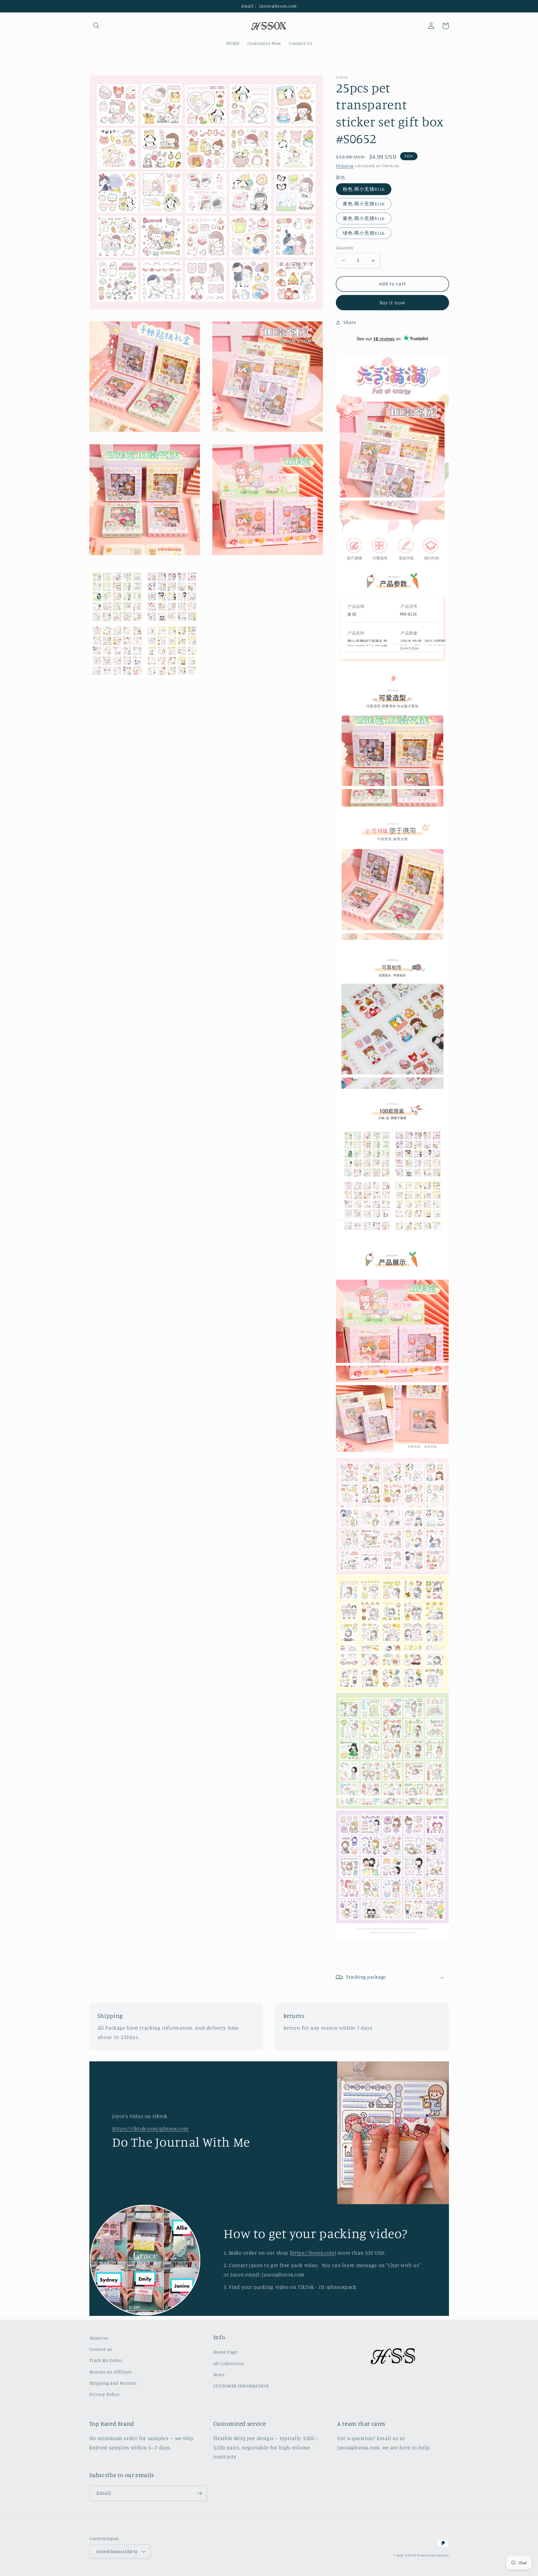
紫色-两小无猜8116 (364, 218)
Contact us (101, 2349)
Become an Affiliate (111, 2372)
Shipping (345, 166)
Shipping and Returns (113, 2383)
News (219, 2375)
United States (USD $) (117, 2551)
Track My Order (106, 2360)
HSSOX (411, 2555)
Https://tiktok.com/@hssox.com (150, 2129)
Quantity (345, 248)
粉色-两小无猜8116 (364, 189)
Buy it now (392, 303)
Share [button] (350, 322)
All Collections (229, 2363)
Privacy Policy (104, 2394)
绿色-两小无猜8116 (364, 233)
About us (99, 2338)
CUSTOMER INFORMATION (241, 2386)
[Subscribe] (199, 2493)
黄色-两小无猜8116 (364, 204)
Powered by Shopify (433, 2555)
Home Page (225, 2352)
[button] (97, 26)
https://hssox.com (313, 2253)
